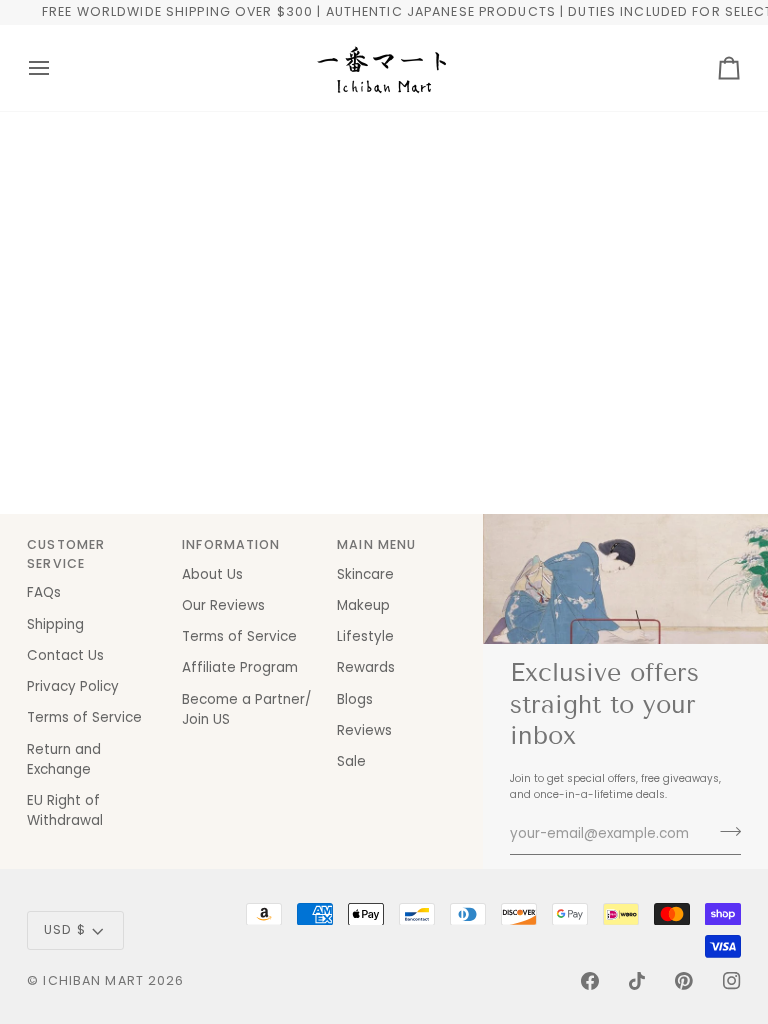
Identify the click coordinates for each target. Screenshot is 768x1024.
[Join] (724, 831)
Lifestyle (365, 636)
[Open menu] (57, 68)
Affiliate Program (240, 667)
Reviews (364, 730)
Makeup (363, 605)
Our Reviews (223, 605)
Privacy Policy (73, 686)
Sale (351, 761)
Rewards (366, 667)
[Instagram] (732, 981)
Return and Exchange (64, 759)
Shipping (55, 624)
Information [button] (231, 544)
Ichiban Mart (93, 980)
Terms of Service (84, 717)
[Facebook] (590, 981)
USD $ (65, 929)
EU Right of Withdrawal (65, 810)
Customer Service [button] (66, 554)
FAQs (44, 592)
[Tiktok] (637, 981)
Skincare (365, 574)
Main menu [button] (376, 544)
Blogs (355, 699)
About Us (212, 574)
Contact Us (65, 655)
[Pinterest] (684, 981)
